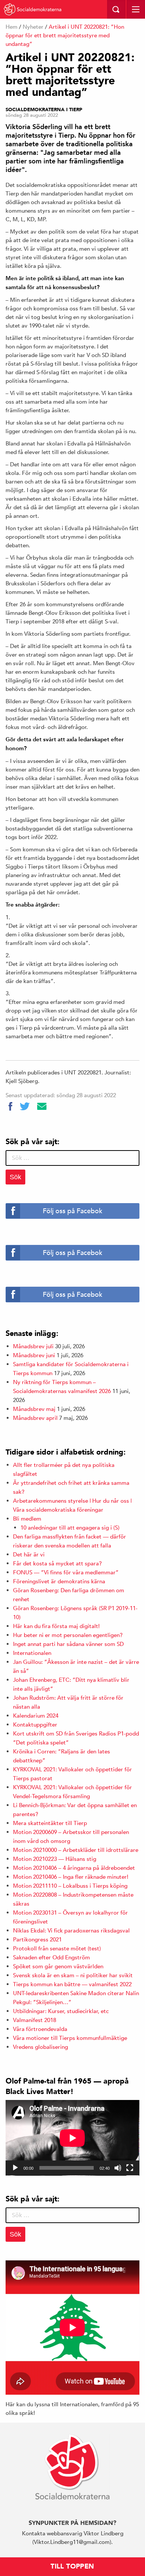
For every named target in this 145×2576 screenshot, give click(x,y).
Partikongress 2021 (37, 1939)
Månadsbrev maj (34, 1409)
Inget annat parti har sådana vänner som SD (68, 1644)
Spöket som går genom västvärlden (58, 1966)
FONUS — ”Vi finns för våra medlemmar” (66, 1572)
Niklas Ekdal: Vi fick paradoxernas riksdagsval (71, 1930)
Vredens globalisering (41, 2047)
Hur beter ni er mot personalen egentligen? (68, 1635)
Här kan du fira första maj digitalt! (56, 1626)
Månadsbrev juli (33, 1346)
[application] (72, 2138)
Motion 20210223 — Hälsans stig (55, 1859)
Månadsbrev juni (34, 1355)
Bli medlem (27, 1519)
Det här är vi (29, 1554)
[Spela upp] (15, 2168)
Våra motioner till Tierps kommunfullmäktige (70, 2038)
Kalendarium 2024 (36, 1716)
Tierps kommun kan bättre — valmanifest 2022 (72, 1984)
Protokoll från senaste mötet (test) (57, 1948)
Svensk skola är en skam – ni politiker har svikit (73, 1975)
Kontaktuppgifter (35, 1724)
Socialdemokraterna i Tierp (44, 110)
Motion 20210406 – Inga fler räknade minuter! (71, 1877)
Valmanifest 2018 (35, 2020)
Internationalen (32, 1653)
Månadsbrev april (35, 1418)
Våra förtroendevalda (40, 2029)
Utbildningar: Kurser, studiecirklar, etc (61, 2011)
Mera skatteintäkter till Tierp (50, 1823)
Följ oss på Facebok (72, 1211)
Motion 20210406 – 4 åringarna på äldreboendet (74, 1868)
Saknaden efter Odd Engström (51, 1957)
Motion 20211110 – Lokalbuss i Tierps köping (70, 1886)
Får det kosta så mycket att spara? (57, 1563)
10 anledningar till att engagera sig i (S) (70, 1528)
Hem (12, 27)
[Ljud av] (118, 2168)
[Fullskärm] (130, 2168)
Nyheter (33, 27)
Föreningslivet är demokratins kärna (59, 1581)
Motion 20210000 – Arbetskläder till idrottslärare (76, 1850)
